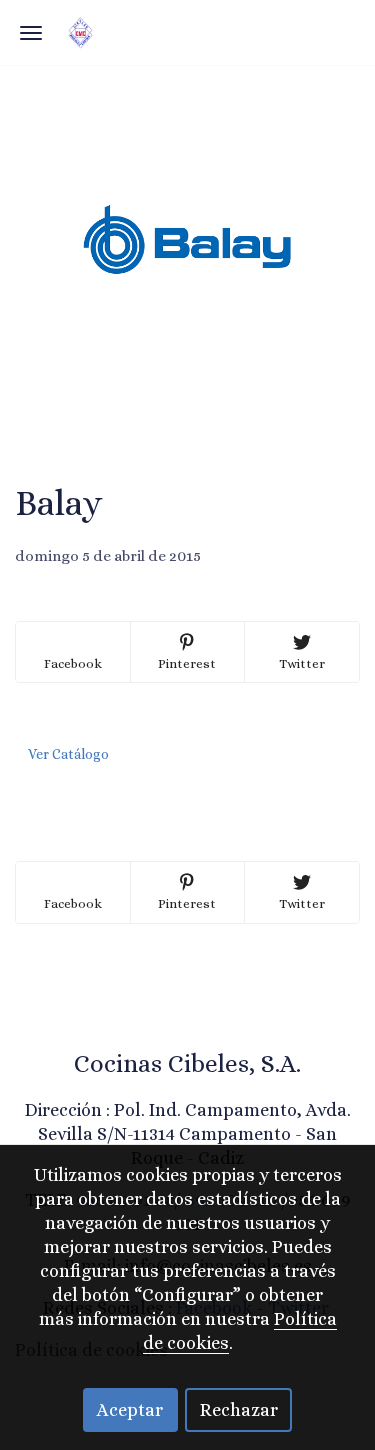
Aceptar (130, 1410)
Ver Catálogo (68, 754)
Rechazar (239, 1410)
